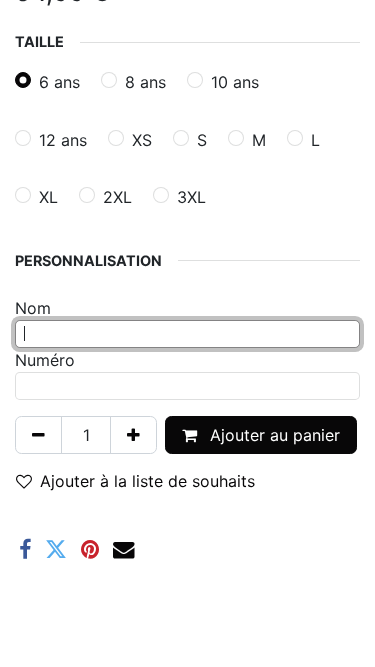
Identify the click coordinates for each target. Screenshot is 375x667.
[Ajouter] (133, 435)
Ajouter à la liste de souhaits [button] (147, 481)
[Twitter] (56, 550)
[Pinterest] (90, 550)
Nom (33, 308)
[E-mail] (124, 550)
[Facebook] (25, 550)
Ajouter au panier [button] (272, 435)
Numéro (45, 360)
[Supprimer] (38, 435)
